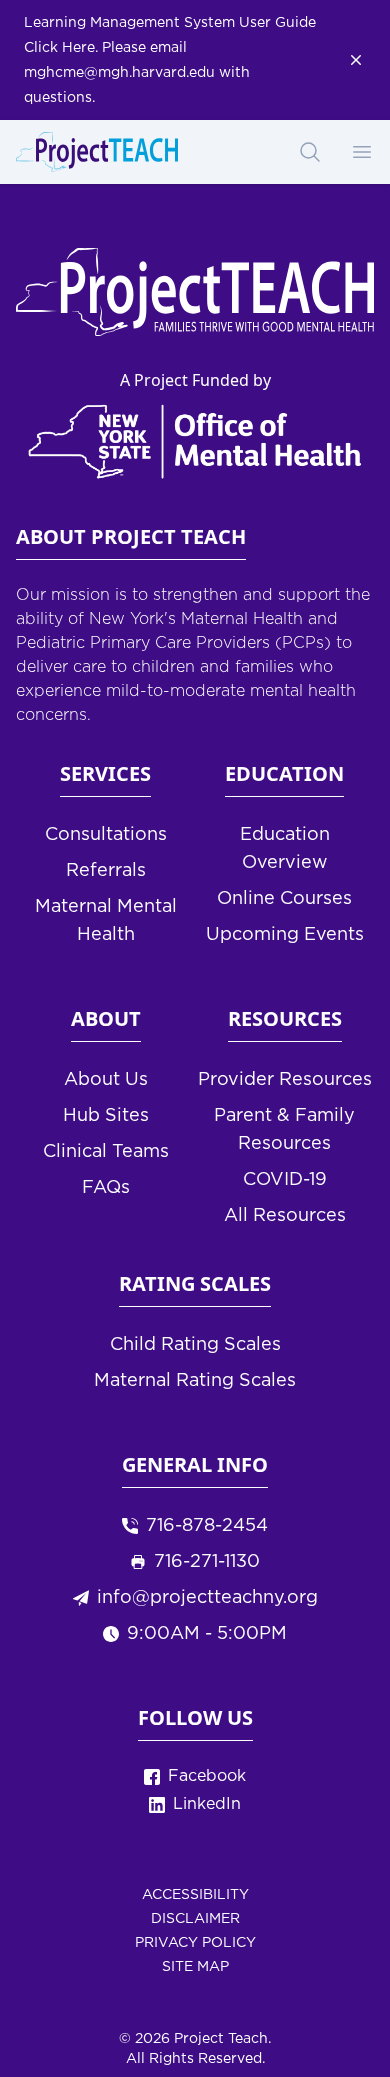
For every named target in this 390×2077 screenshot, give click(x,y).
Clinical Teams (106, 1152)
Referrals (106, 871)
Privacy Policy (195, 1943)
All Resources (285, 1216)
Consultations (106, 835)
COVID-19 (285, 1180)
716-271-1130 (207, 1562)
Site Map (195, 1967)
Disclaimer (195, 1919)
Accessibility (195, 1895)
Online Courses (284, 899)
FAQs (106, 1188)
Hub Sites (106, 1116)
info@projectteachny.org (207, 1598)
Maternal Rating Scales (195, 1381)
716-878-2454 (207, 1526)
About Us (106, 1080)
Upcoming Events (285, 935)
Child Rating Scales (195, 1345)
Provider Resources (285, 1080)
